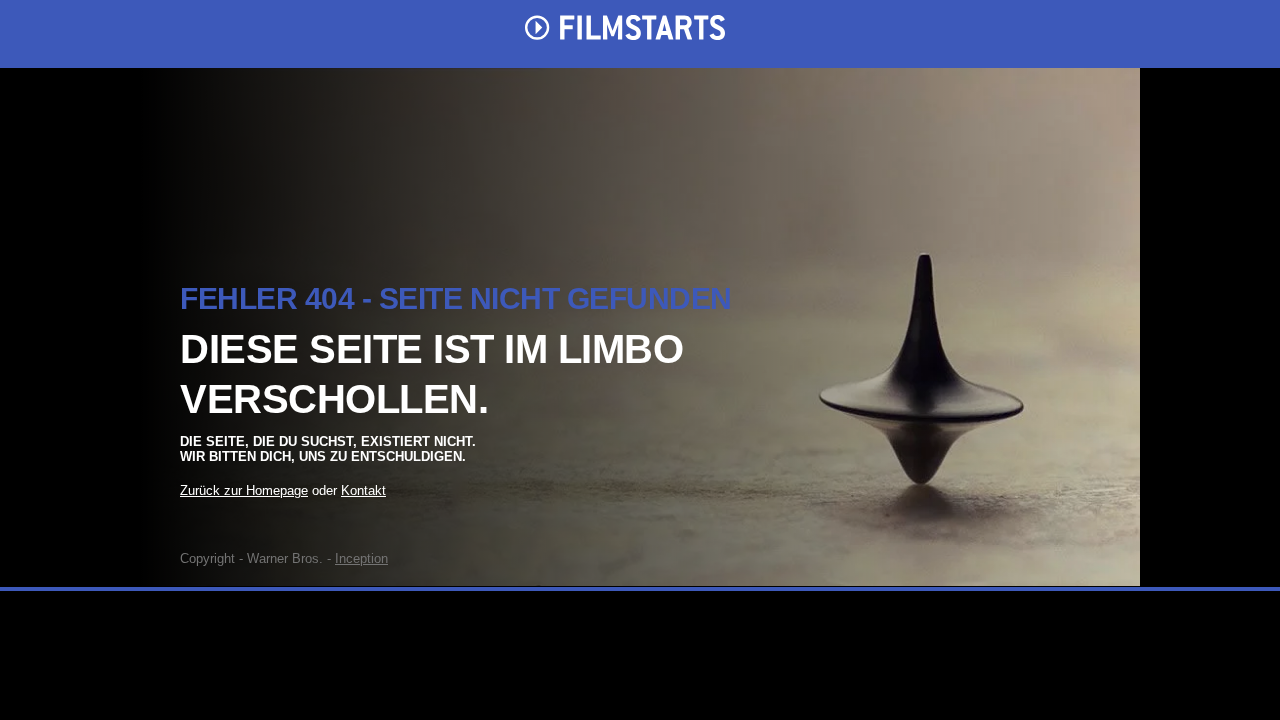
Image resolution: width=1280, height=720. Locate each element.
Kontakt (363, 490)
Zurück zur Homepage (244, 490)
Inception (361, 558)
